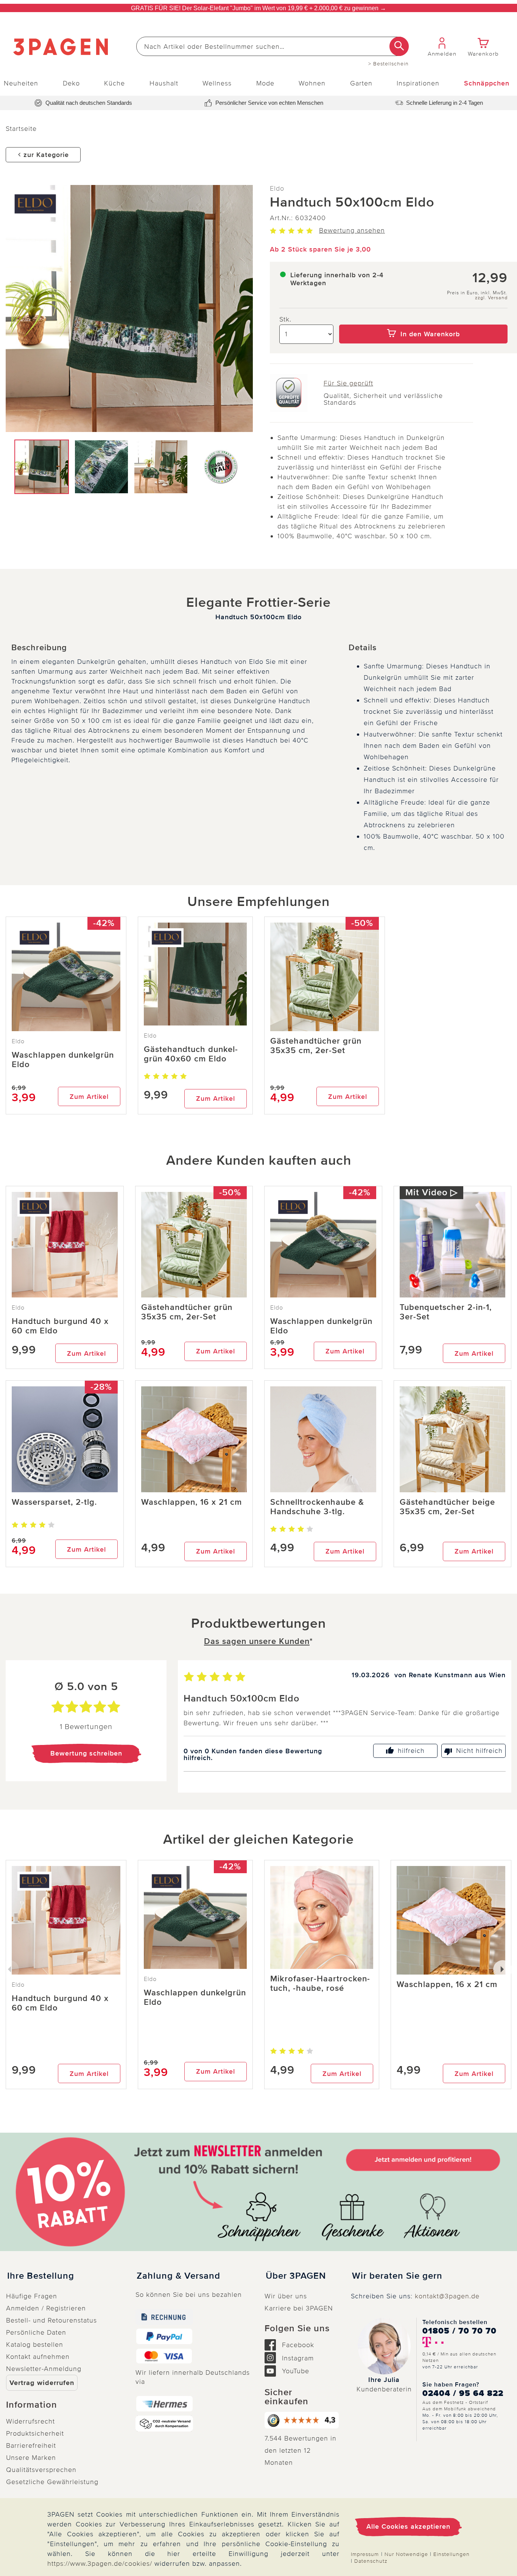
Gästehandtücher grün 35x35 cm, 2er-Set (316, 1046)
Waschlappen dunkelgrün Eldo (63, 1060)
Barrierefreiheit (31, 2445)
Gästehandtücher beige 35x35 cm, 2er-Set (447, 1507)
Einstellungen (452, 2554)
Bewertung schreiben (86, 1753)
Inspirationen (418, 83)
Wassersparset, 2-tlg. (54, 1502)
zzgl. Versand (491, 298)
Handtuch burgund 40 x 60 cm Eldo (60, 1326)
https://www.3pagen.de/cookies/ (100, 2564)
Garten (361, 83)
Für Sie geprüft (348, 383)
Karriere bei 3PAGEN (299, 2308)
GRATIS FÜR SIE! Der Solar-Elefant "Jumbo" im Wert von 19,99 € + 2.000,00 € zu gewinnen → (258, 8)
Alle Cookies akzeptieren (408, 2526)
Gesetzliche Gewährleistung (52, 2482)
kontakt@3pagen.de (447, 2296)
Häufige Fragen (32, 2296)
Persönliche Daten (36, 2332)
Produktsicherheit (35, 2433)
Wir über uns (286, 2296)
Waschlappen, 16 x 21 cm (192, 1502)
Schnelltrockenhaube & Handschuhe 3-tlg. (317, 1507)
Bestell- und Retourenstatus (51, 2320)
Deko (71, 83)
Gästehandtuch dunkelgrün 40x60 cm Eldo (191, 1054)
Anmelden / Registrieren (46, 2308)
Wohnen (312, 83)
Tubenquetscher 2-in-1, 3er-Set (446, 1312)
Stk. (285, 319)
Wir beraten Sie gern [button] (397, 2276)
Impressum (365, 2554)
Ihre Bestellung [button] (41, 2276)
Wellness (217, 83)
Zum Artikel (89, 1097)
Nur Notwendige (406, 2554)
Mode (265, 83)
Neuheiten (21, 83)
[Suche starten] (399, 46)
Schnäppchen (487, 83)
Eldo (277, 188)
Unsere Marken (31, 2458)
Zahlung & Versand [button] (178, 2276)
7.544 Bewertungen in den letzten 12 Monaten (301, 2450)
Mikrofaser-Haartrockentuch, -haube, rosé (320, 1984)
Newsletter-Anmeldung (44, 2369)
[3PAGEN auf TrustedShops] (302, 2420)
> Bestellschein (389, 64)
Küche (114, 83)
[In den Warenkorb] (423, 319)
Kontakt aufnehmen (38, 2357)
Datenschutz (371, 2561)
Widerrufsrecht (30, 2421)
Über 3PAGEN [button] (296, 2276)
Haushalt (164, 83)
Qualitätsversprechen (41, 2470)
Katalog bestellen (35, 2345)
